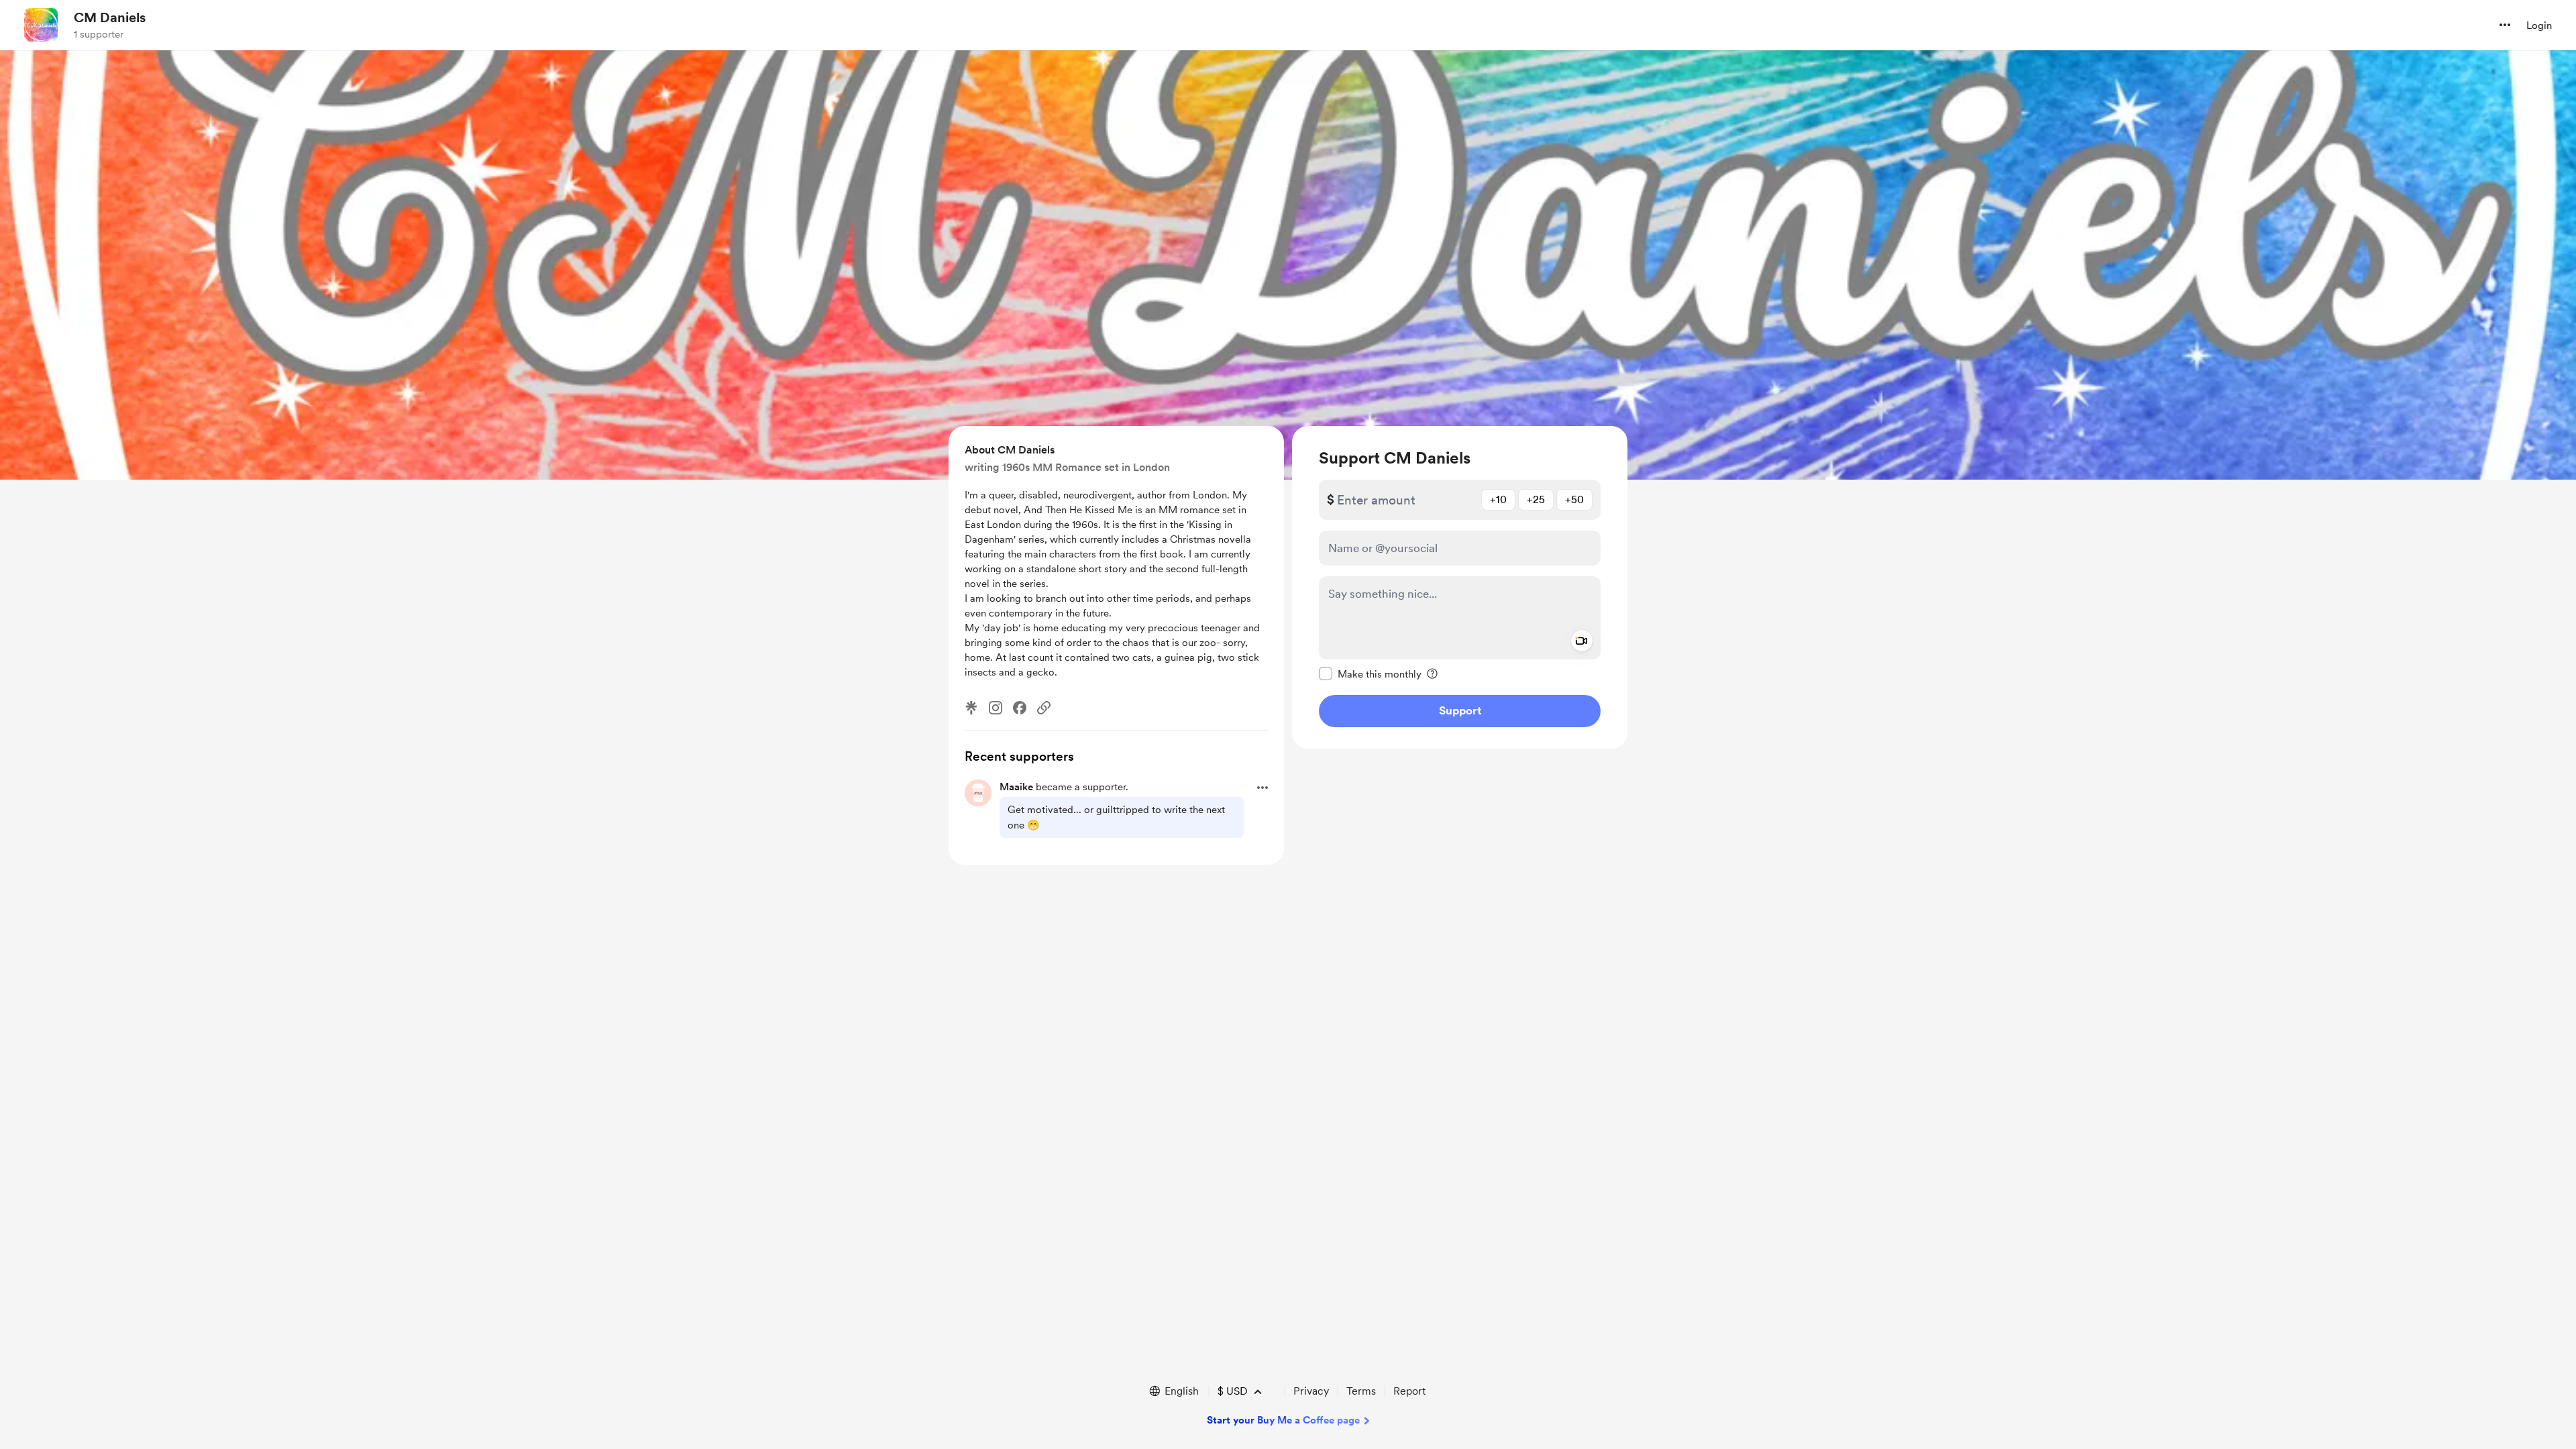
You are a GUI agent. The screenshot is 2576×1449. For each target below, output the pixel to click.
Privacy (1311, 1391)
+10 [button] (1498, 499)
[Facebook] (1020, 708)
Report (1409, 1391)
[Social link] (1044, 708)
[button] (2505, 25)
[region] (1460, 587)
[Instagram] (996, 708)
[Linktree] (971, 708)
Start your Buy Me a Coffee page (1283, 1420)
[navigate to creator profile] (41, 25)
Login (2539, 25)
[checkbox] (1370, 674)
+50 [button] (1574, 499)
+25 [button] (1536, 499)
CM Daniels (110, 17)
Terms (1361, 1391)
